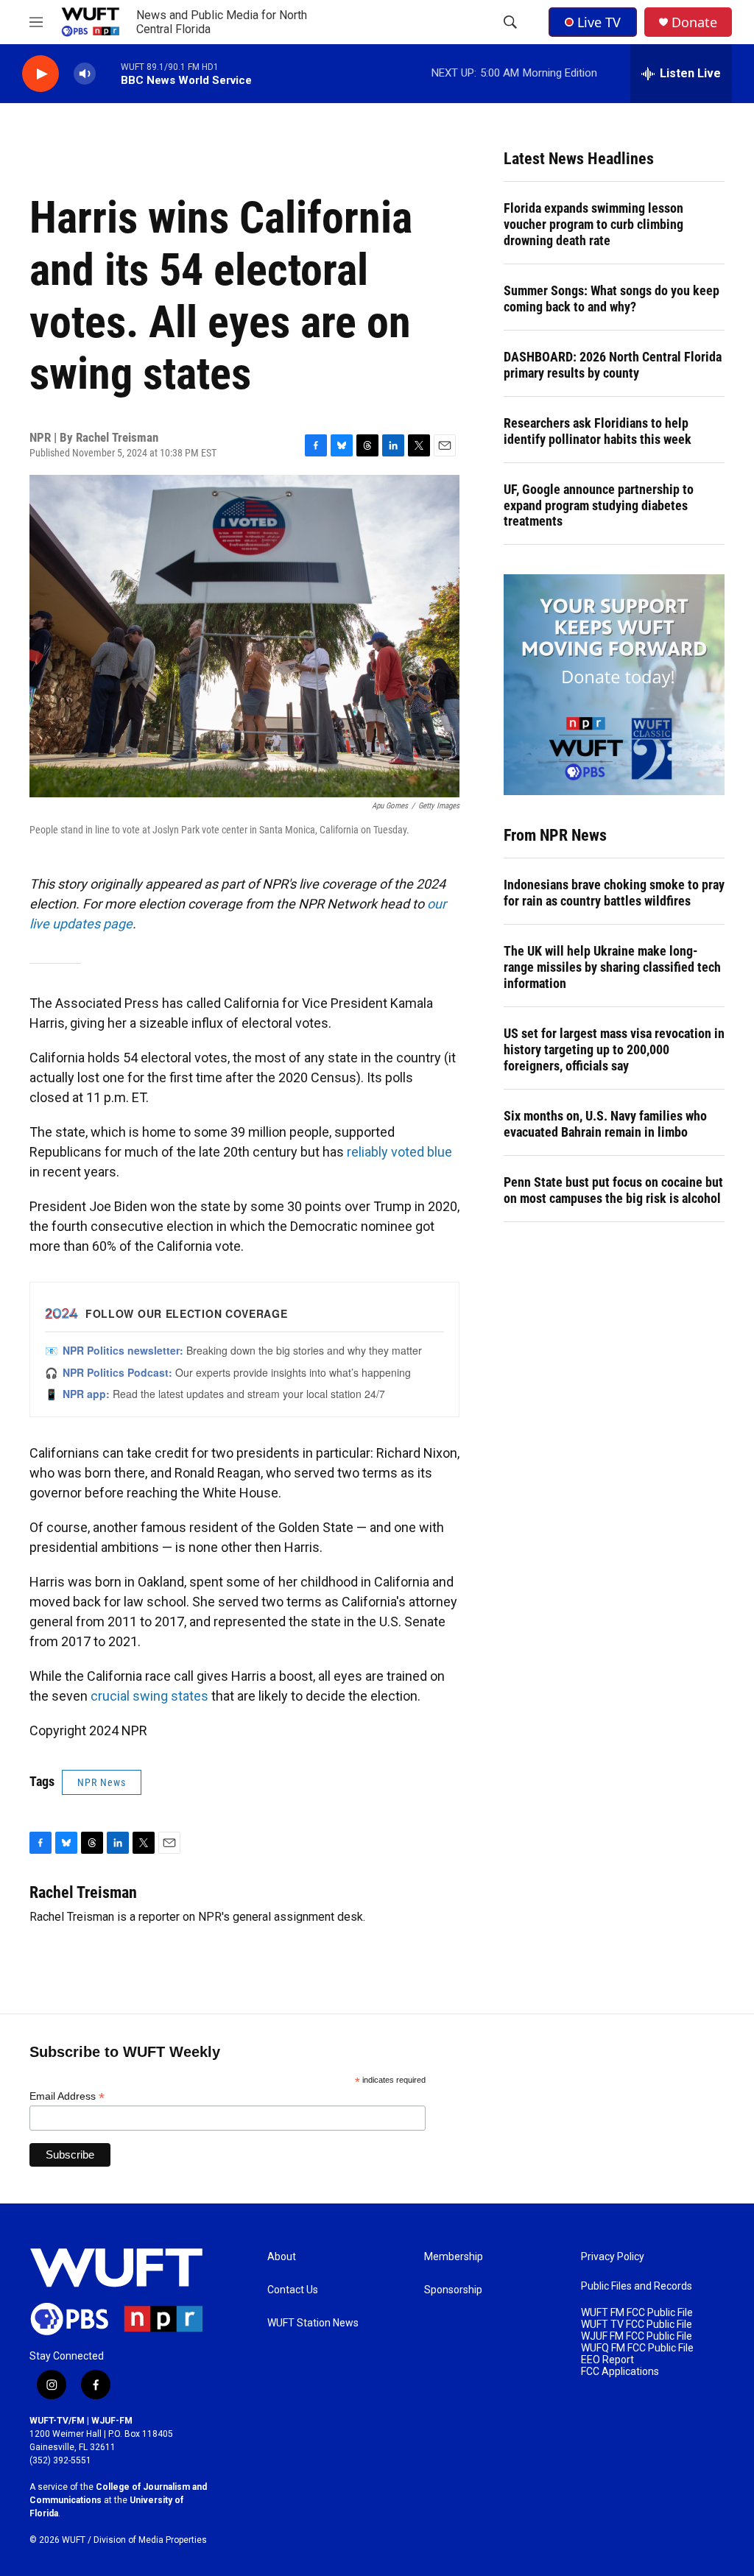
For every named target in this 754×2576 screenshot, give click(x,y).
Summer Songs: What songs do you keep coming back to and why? (612, 299)
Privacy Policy (613, 2257)
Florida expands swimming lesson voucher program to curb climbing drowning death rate (593, 224)
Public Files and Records (637, 2286)
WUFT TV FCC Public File (637, 2325)
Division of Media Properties (150, 2540)
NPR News (102, 1782)
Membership (454, 2257)
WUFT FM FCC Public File (637, 2313)
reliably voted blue (399, 1152)
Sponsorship (453, 2290)
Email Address (67, 2096)
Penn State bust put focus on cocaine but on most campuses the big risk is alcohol (613, 1190)
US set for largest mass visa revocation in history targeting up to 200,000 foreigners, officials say (614, 1049)
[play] (40, 74)
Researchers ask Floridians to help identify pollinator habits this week (598, 431)
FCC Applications (620, 2372)
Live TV (599, 22)
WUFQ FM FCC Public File (637, 2348)
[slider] (108, 73)
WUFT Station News (313, 2323)
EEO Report (607, 2360)
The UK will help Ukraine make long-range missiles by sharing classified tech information (612, 967)
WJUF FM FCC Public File (637, 2336)
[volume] (85, 74)
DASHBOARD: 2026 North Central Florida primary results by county (613, 365)
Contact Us (293, 2290)
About (282, 2257)
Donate (694, 22)
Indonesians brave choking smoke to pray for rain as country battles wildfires (614, 893)
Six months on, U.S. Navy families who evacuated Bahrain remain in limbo (605, 1124)
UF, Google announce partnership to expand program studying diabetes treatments (599, 505)
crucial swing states (149, 1696)
